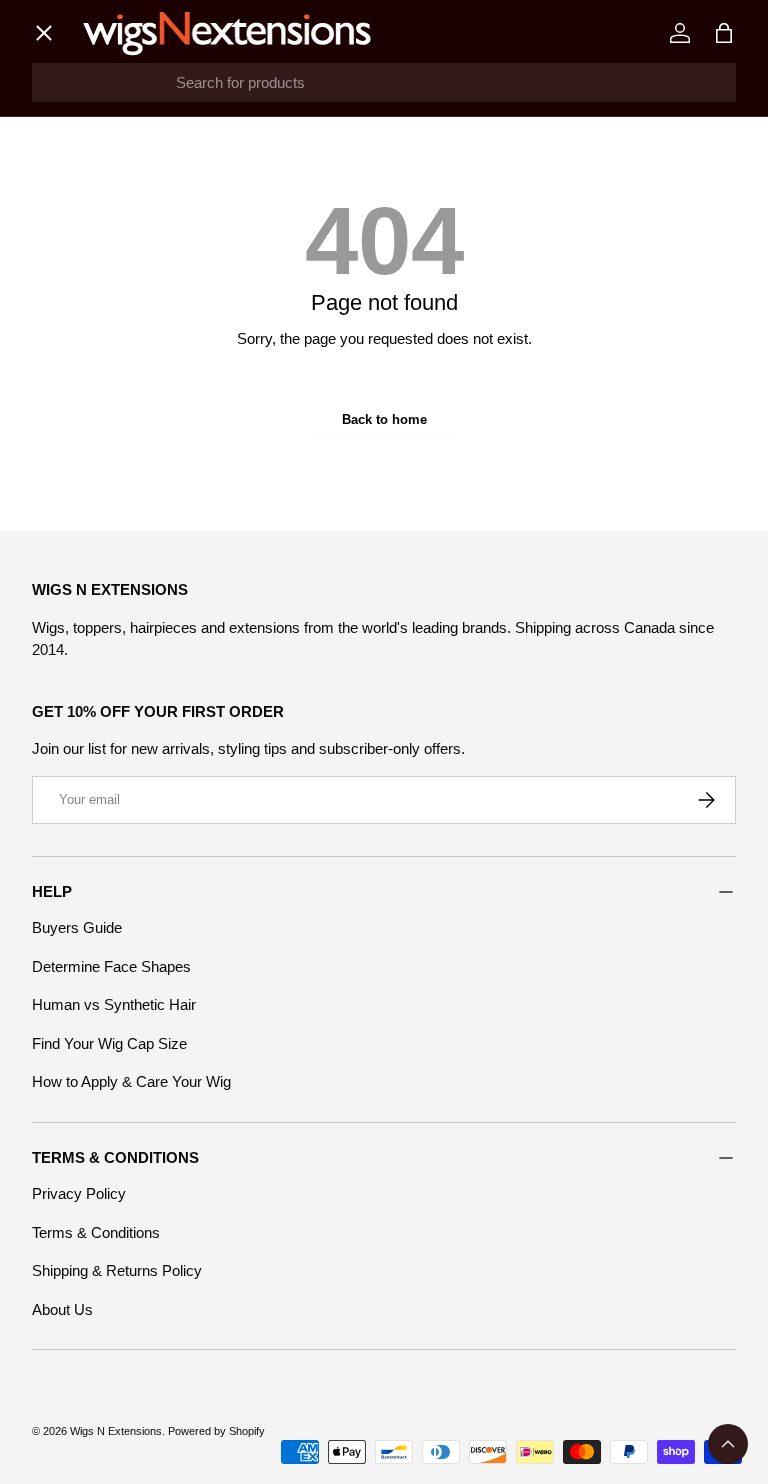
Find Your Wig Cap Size (109, 1043)
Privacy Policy (79, 1193)
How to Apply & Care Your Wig (131, 1081)
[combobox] (384, 82)
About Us (62, 1309)
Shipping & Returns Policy (117, 1270)
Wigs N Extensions (116, 1431)
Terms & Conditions (96, 1232)
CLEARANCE (96, 541)
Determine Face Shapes (111, 966)
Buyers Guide (77, 927)
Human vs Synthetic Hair (114, 1004)
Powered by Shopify (216, 1431)
